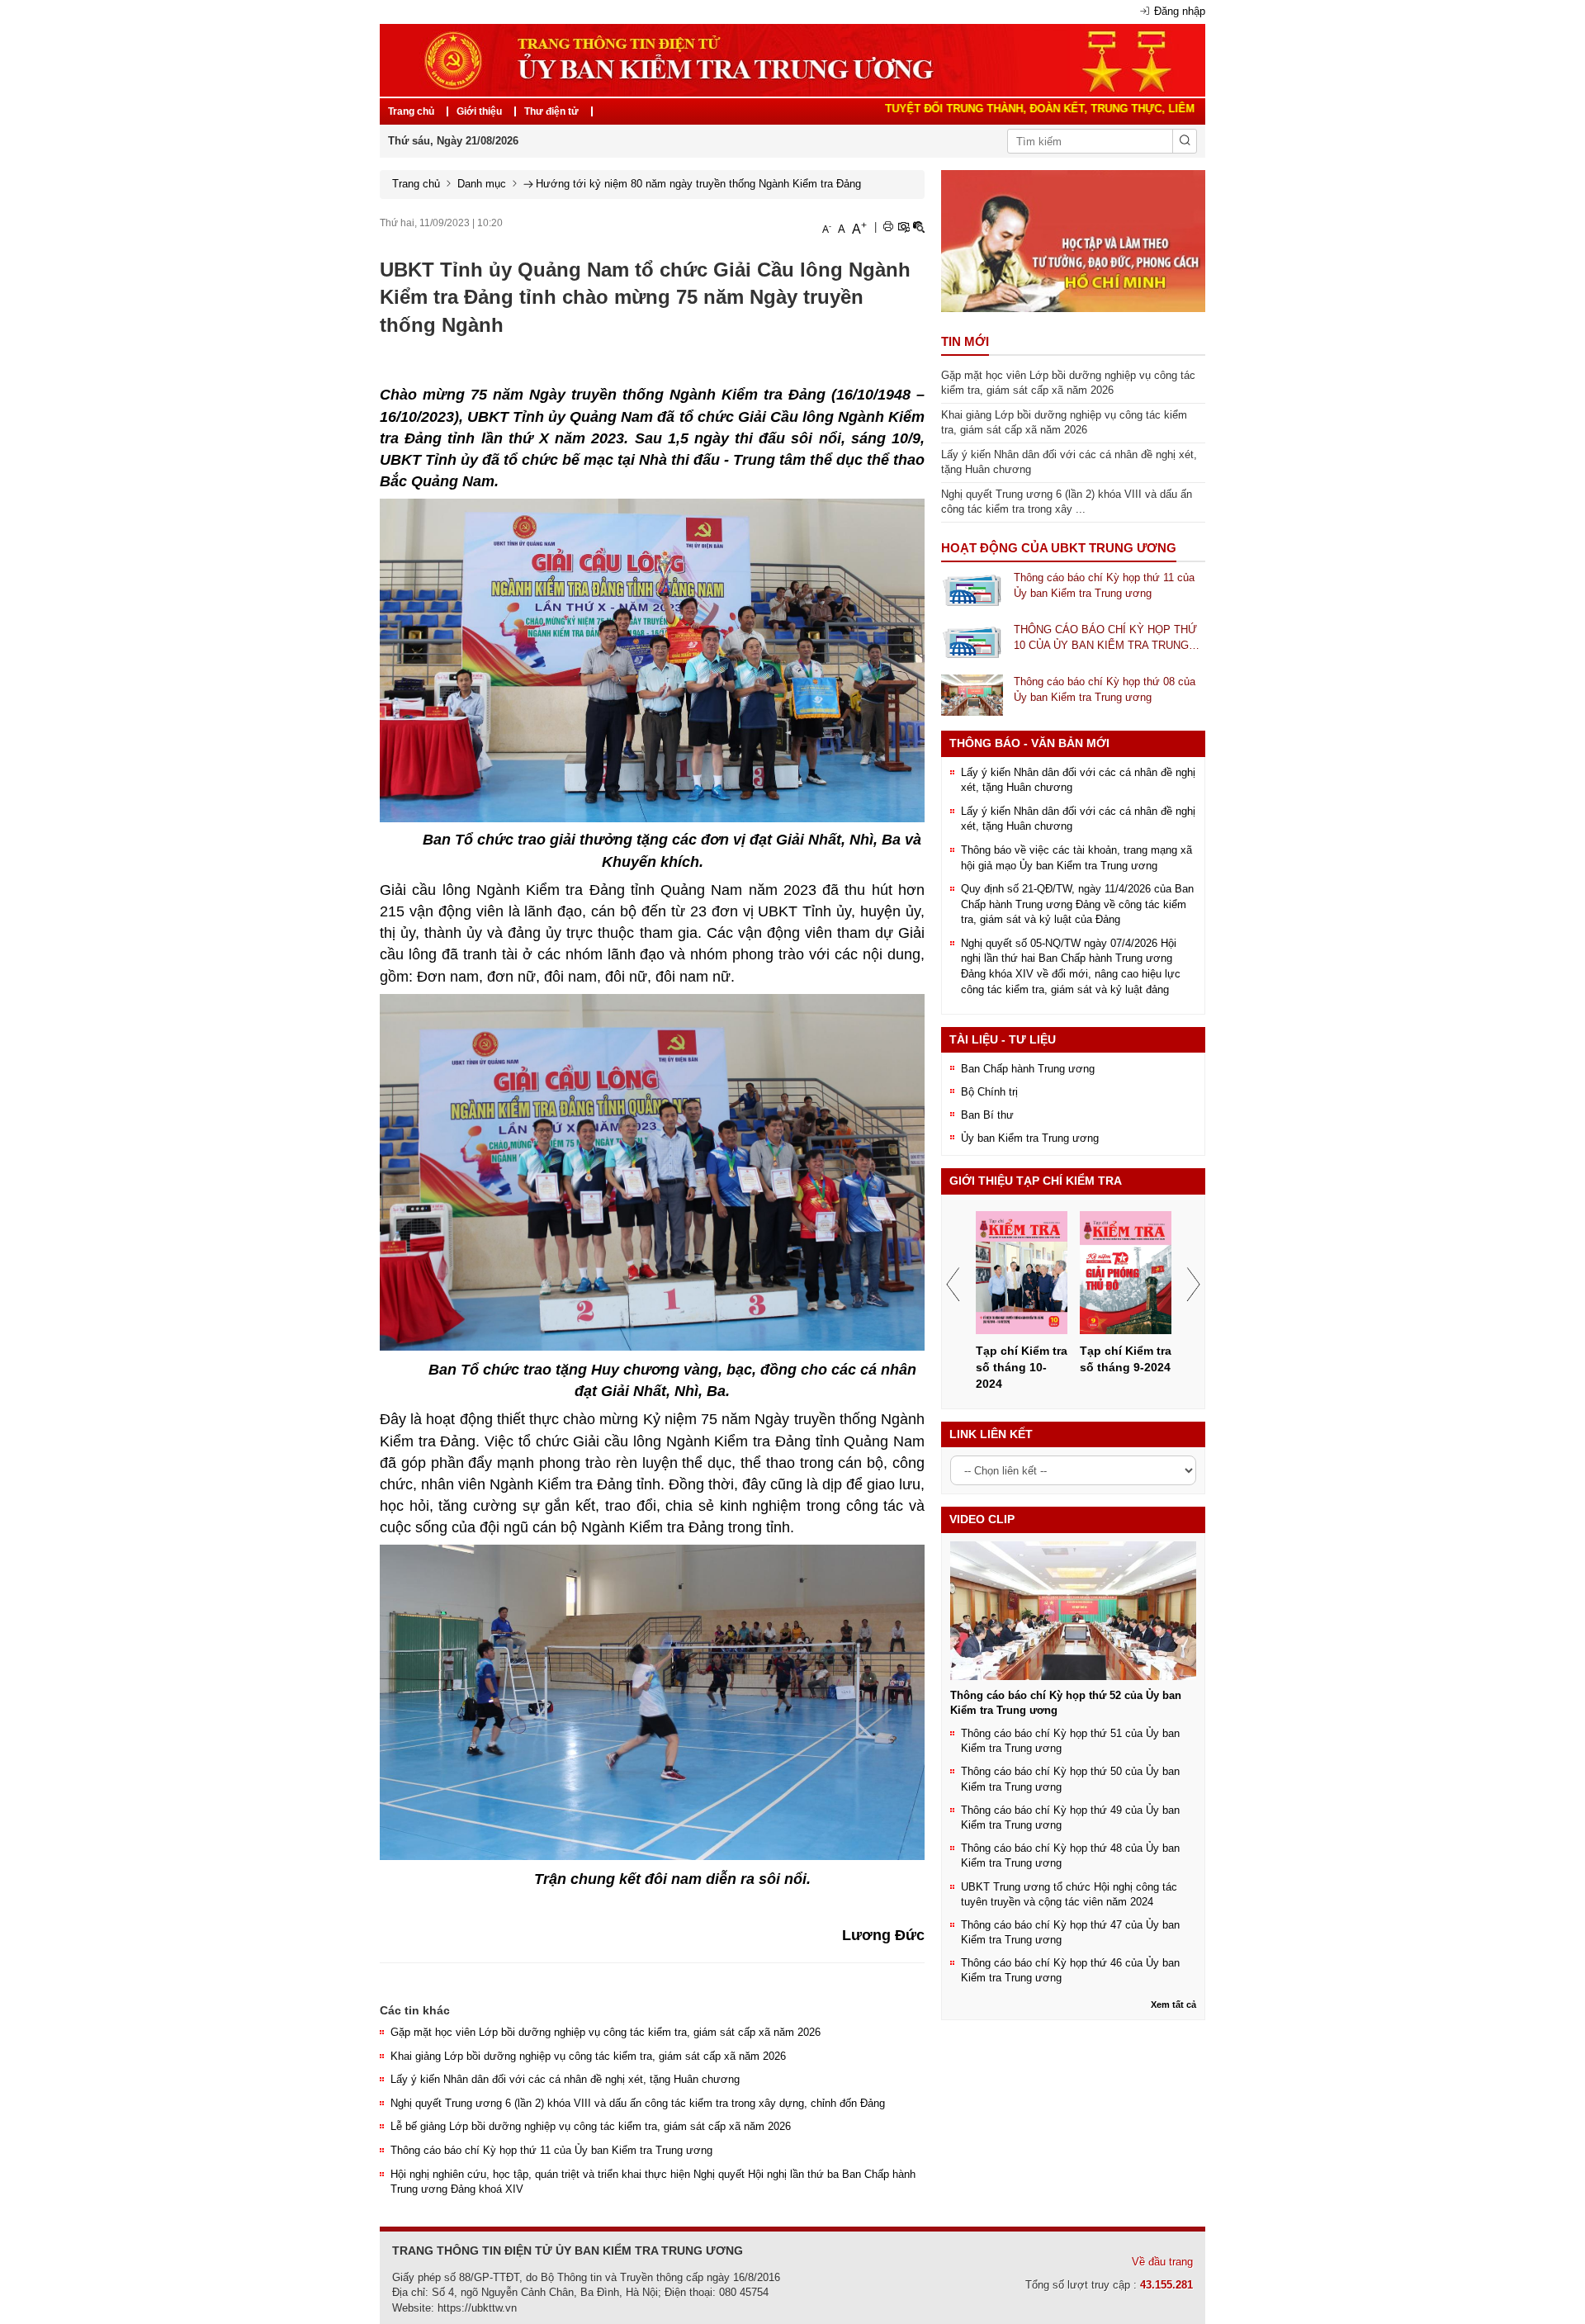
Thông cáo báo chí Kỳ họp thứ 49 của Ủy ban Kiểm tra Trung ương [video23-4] (1070, 1818)
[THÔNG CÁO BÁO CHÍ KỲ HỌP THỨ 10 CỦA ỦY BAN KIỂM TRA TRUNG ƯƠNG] (972, 643)
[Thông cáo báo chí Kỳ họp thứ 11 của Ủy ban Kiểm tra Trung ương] (972, 590)
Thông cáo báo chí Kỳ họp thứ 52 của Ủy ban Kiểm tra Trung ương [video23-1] (1066, 1703)
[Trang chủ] (792, 59)
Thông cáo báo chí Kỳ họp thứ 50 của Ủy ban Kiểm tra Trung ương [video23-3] (1070, 1779)
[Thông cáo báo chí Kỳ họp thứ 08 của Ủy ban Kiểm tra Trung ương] (972, 695)
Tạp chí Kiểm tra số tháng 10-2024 (1022, 1367)
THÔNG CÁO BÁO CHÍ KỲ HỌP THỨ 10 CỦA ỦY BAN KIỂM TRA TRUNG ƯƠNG (1105, 638)
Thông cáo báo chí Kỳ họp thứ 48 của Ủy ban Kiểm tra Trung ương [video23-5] (1070, 1855)
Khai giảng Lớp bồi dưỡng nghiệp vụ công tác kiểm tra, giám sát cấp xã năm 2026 (588, 2056)
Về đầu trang (1162, 2262)
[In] (888, 227)
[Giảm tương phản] (919, 227)
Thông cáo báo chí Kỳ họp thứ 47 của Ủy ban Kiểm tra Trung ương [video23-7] (1070, 1932)
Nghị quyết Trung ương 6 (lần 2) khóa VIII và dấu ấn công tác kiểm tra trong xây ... (1067, 502)
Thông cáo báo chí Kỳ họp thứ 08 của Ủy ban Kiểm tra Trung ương (1105, 689)
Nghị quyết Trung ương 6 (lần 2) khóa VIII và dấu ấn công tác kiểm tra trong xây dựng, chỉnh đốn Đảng (638, 2103)
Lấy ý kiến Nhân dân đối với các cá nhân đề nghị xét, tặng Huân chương (565, 2079)
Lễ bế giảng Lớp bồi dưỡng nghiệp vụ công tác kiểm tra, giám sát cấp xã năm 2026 (591, 2126)
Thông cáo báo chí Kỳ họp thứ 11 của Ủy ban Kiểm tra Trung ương (551, 2150)
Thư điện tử (551, 111)
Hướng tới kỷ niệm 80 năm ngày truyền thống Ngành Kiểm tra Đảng (698, 184)
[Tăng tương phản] (903, 227)
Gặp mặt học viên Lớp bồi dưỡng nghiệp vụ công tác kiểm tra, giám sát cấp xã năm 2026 (606, 2032)
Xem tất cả (1173, 2005)
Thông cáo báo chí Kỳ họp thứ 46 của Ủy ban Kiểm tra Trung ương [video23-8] (1070, 1970)
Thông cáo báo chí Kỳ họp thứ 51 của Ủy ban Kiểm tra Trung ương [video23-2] (1070, 1741)
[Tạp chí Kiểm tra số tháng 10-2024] (1022, 1273)
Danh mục (482, 184)
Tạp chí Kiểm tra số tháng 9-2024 (1126, 1359)
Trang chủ (411, 111)
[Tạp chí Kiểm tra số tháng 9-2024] (1126, 1273)
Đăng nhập (1180, 11)
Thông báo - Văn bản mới (1029, 743)
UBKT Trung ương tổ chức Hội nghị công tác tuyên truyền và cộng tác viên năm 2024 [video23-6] (1069, 1894)
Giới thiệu (479, 111)
